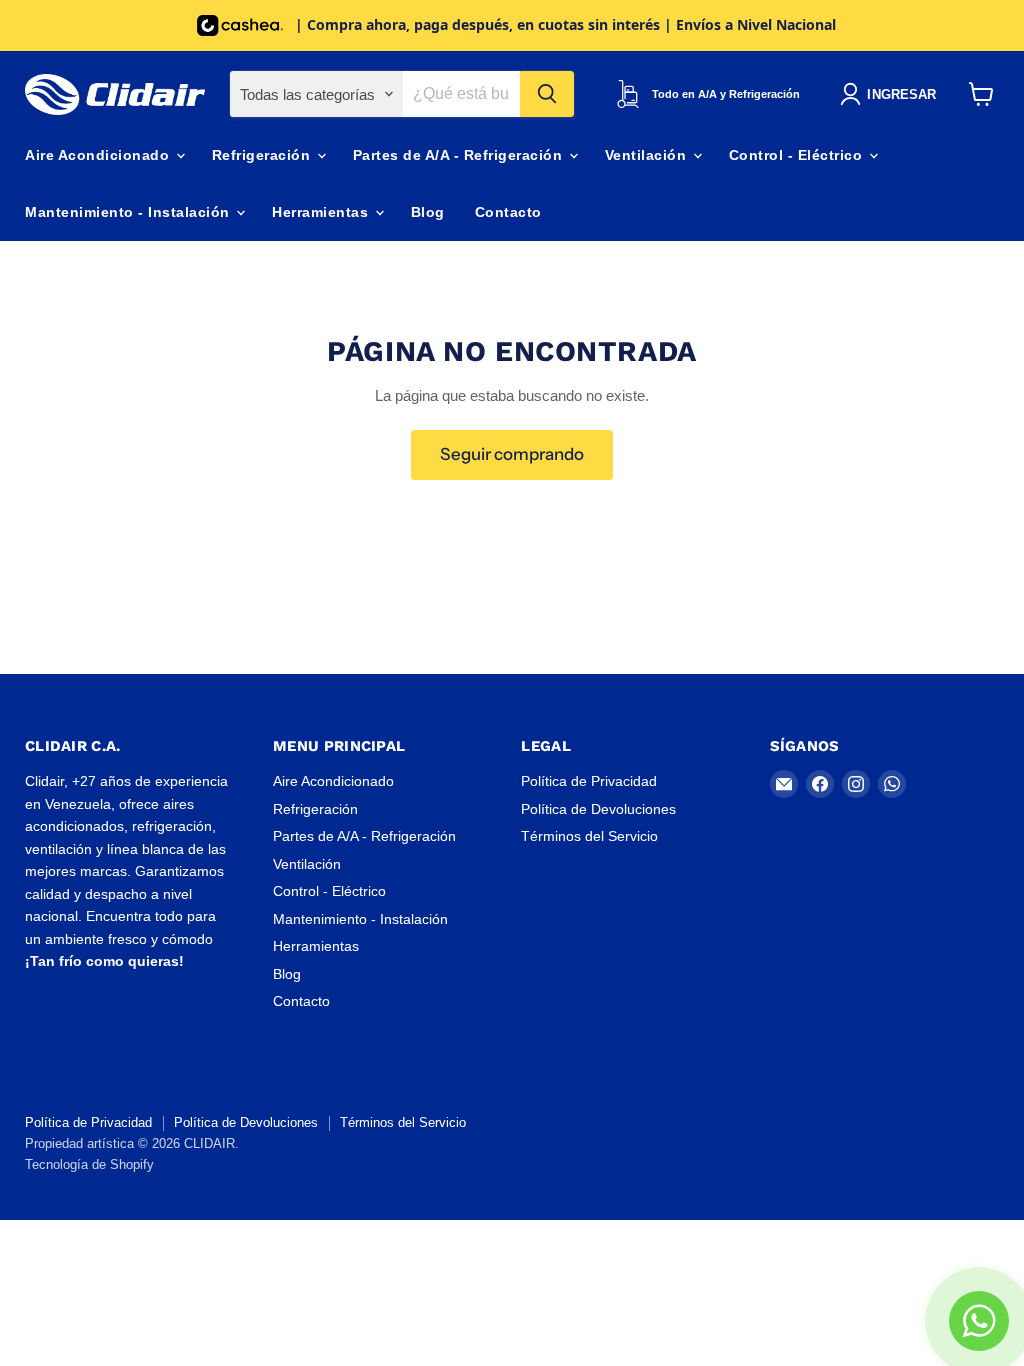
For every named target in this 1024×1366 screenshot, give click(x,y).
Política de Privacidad (589, 781)
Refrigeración (263, 155)
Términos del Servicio (589, 836)
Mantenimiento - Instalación (129, 212)
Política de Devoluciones (598, 809)
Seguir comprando (512, 454)
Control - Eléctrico (798, 155)
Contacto (508, 212)
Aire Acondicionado (99, 155)
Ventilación (648, 155)
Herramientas (322, 212)
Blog (428, 212)
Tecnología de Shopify (89, 1164)
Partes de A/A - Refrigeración (460, 155)
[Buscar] (547, 94)
